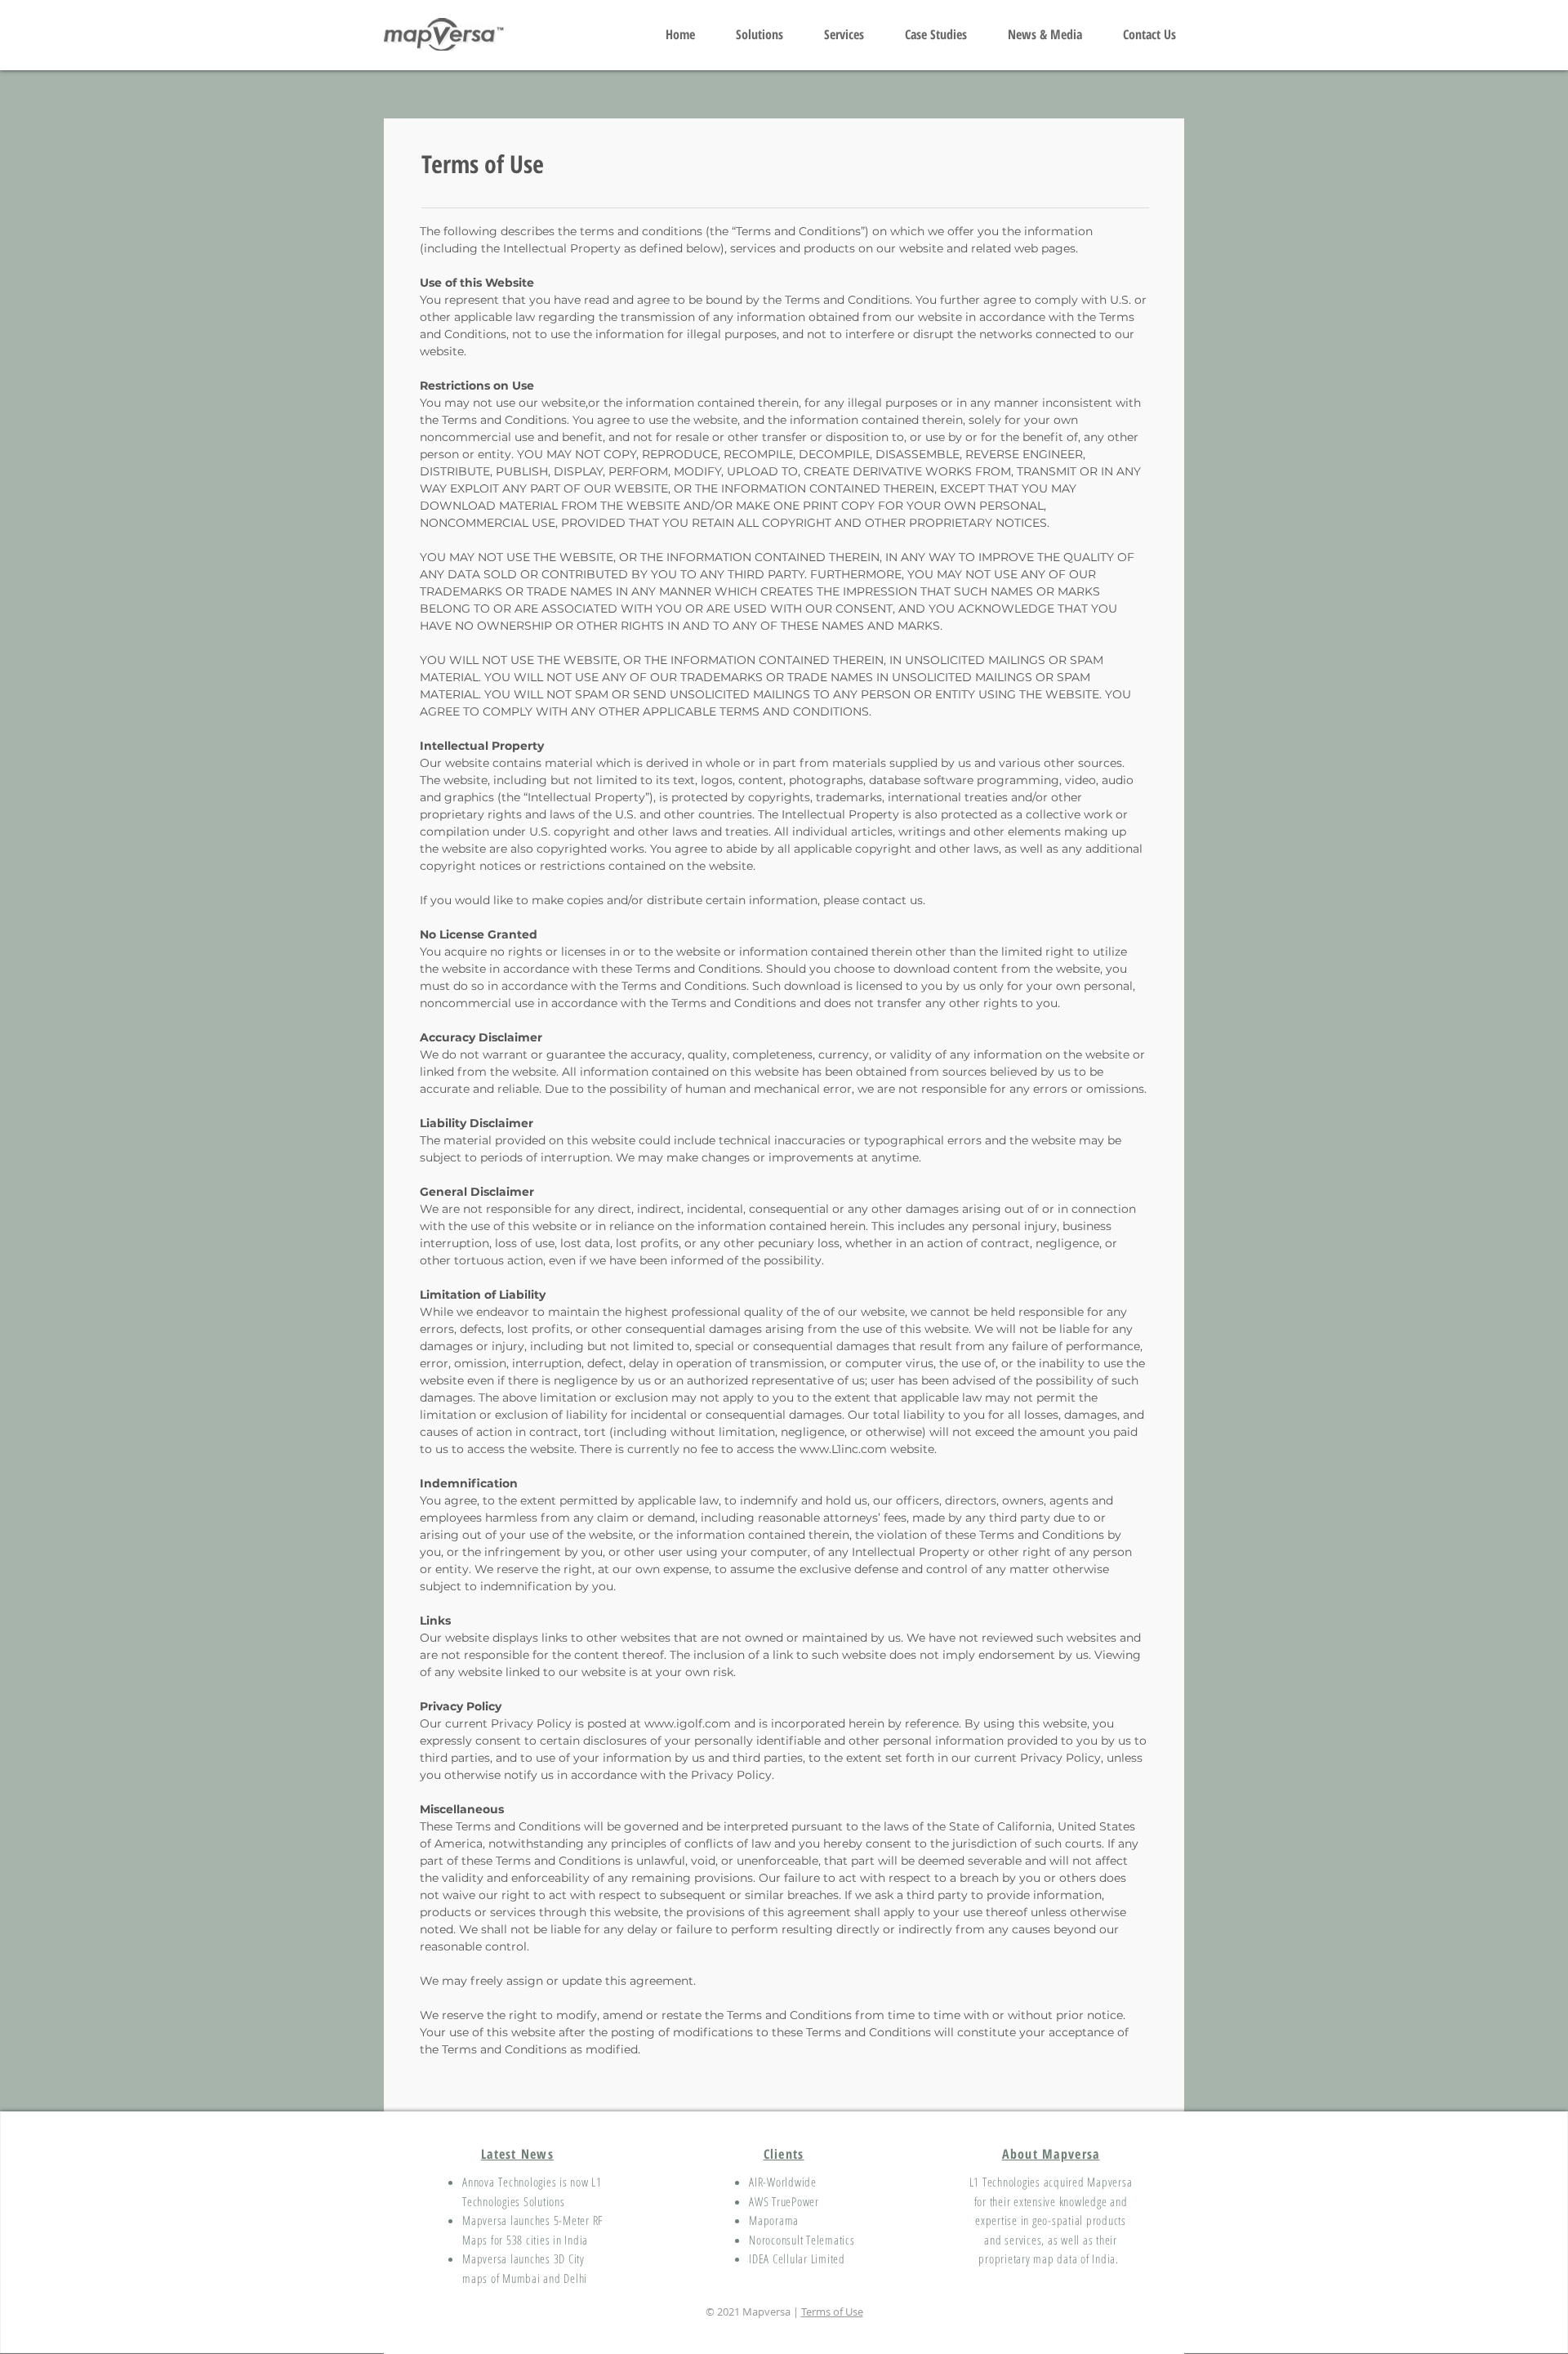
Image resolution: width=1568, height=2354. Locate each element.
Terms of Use (832, 2312)
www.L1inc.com (843, 1449)
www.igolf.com (688, 1723)
